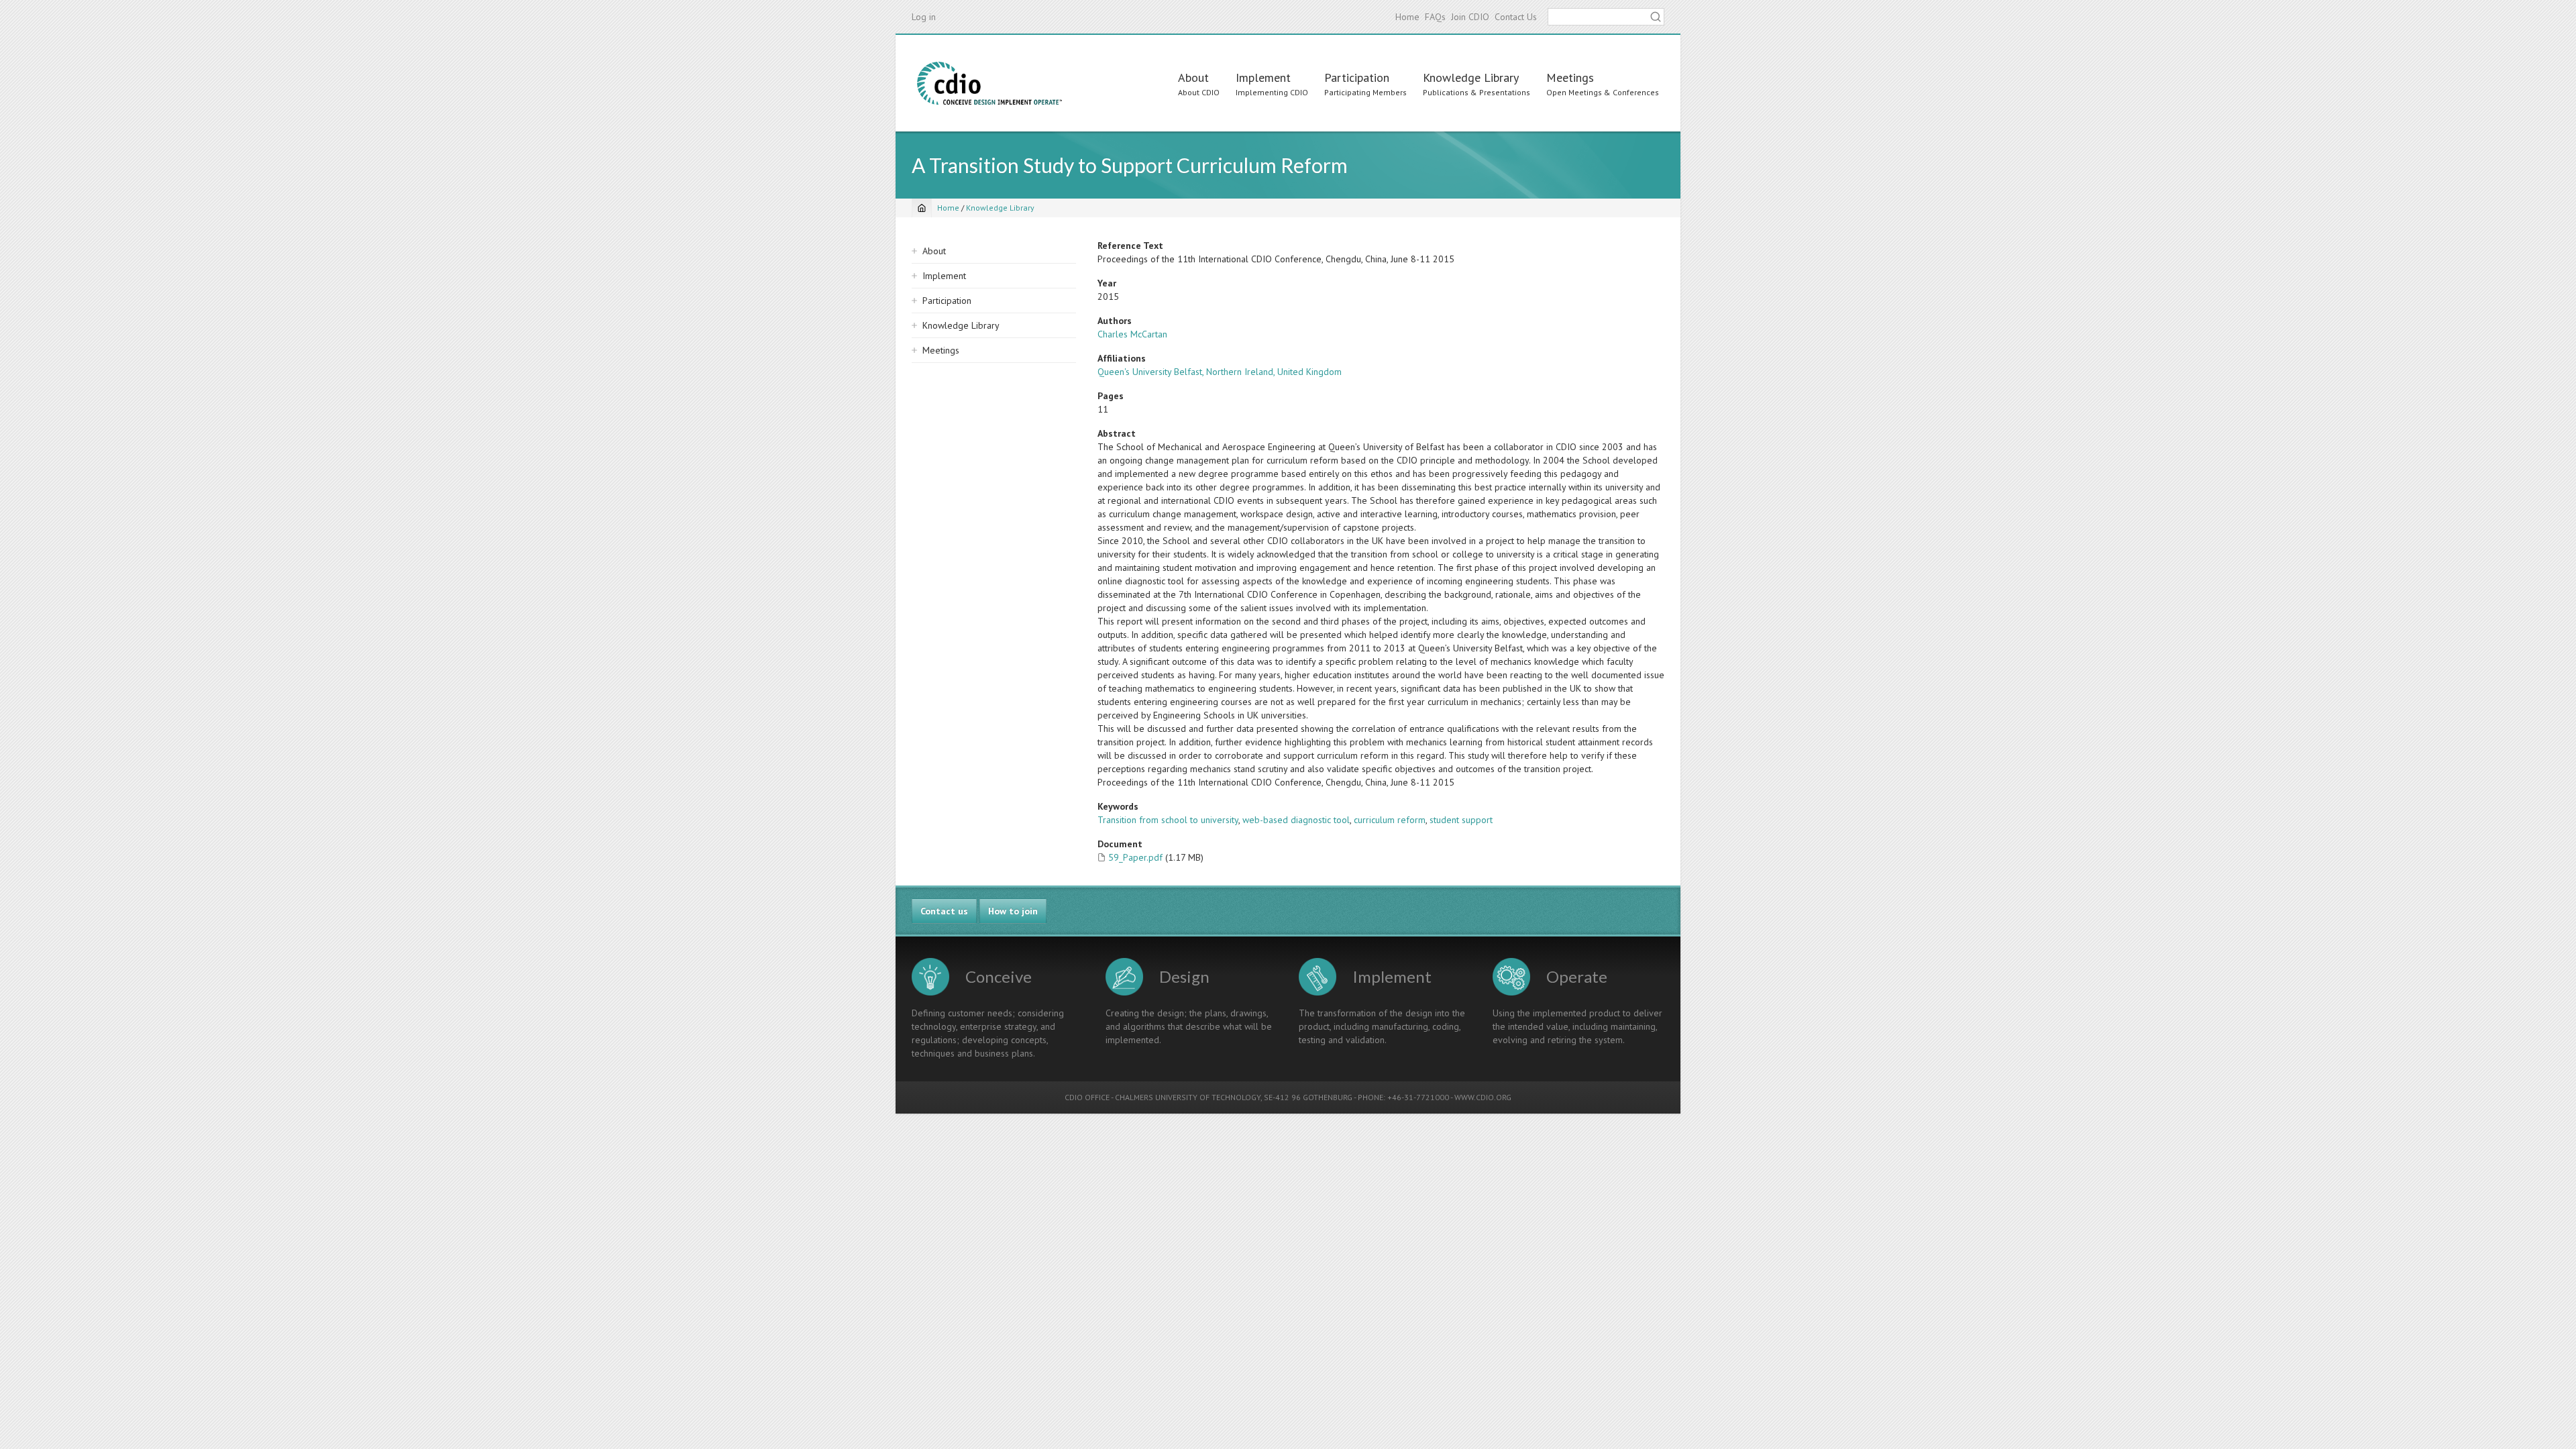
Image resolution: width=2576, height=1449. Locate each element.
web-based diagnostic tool (1296, 820)
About (1193, 77)
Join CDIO (1470, 17)
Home (1407, 17)
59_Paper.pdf (1135, 857)
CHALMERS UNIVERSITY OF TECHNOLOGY (1188, 1097)
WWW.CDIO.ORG (1483, 1097)
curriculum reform (1390, 820)
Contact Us (1516, 17)
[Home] (989, 83)
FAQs (1435, 17)
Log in (924, 17)
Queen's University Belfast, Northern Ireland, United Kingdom (1220, 372)
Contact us (944, 911)
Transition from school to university (1168, 820)
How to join (1013, 911)
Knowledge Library (1471, 77)
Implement (1263, 77)
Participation (1357, 77)
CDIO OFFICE (1087, 1097)
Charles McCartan (1132, 334)
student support (1461, 820)
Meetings (1570, 77)
